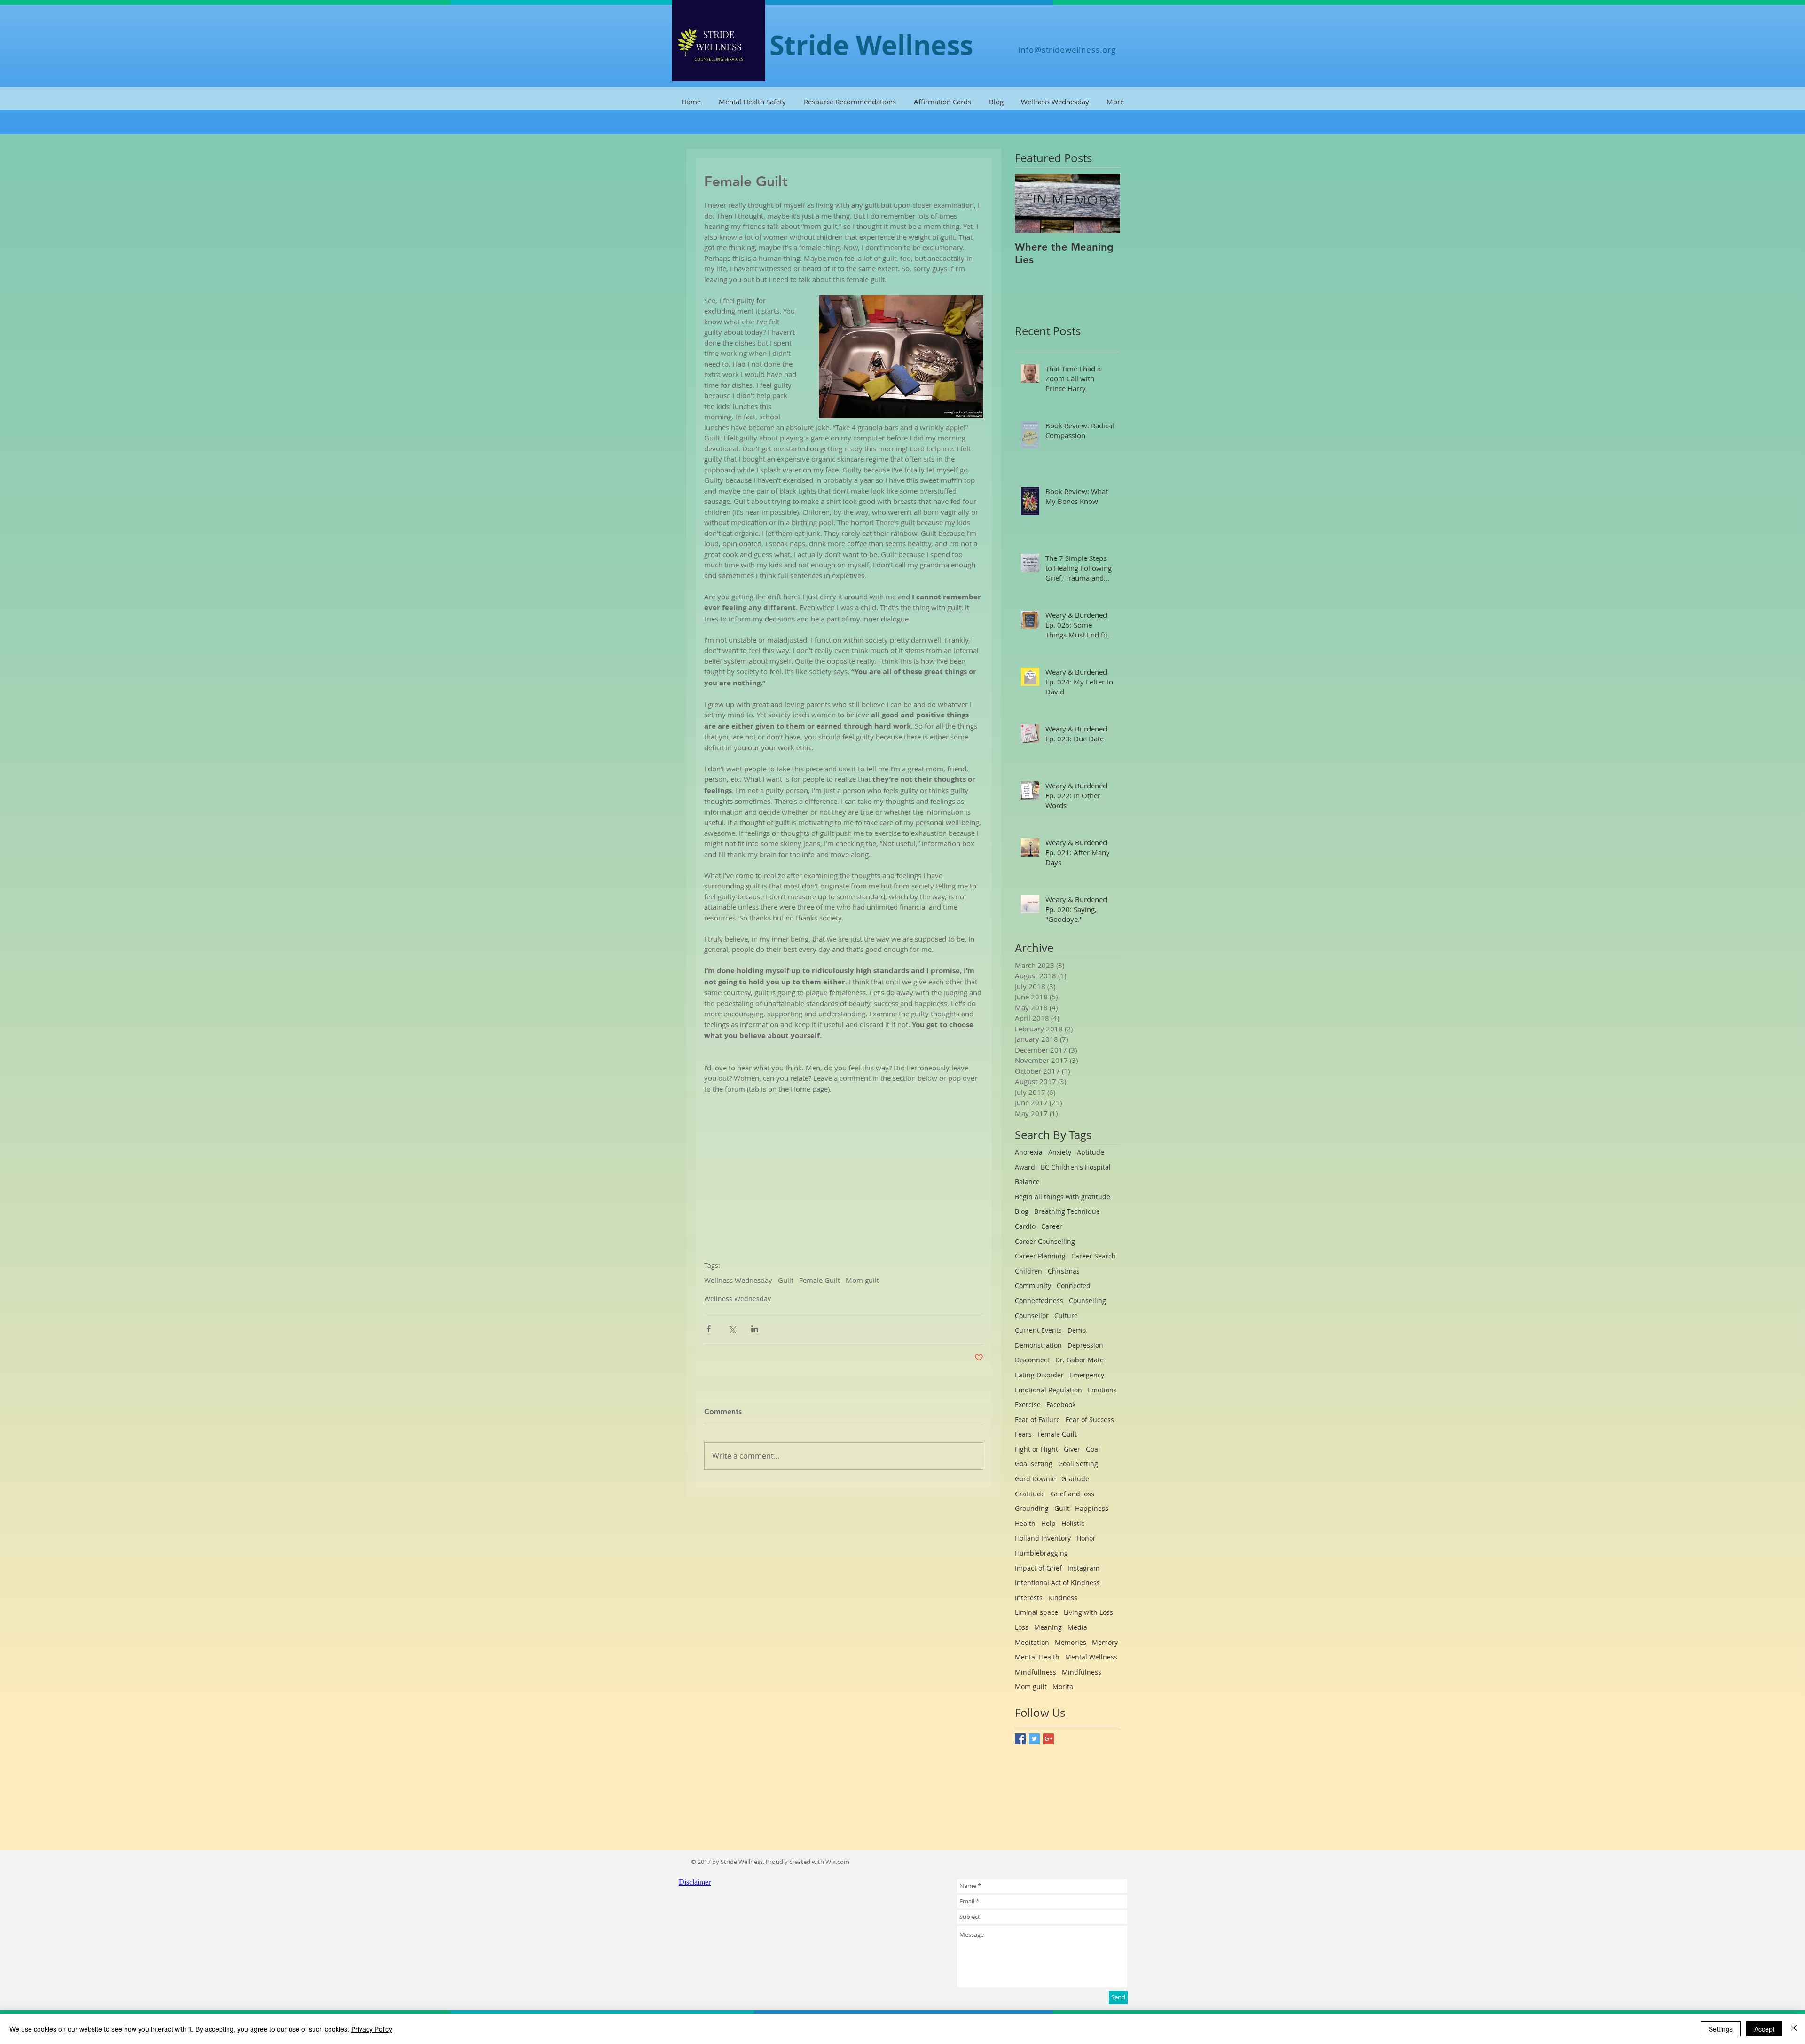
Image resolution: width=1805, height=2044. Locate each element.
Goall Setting (1078, 1464)
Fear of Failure (1037, 1419)
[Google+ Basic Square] (1048, 1739)
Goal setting (1034, 1464)
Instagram (1083, 1568)
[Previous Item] (1030, 203)
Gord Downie (1035, 1479)
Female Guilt (820, 1280)
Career (1052, 1226)
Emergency (1087, 1375)
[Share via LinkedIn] (755, 1329)
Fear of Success (1090, 1419)
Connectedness (1039, 1301)
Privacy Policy (372, 2029)
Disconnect (1032, 1360)
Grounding (1032, 1508)
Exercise (1028, 1404)
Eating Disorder (1039, 1375)
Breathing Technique (1067, 1211)
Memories (1071, 1642)
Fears (1023, 1434)
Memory (1105, 1642)
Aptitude (1091, 1152)
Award (1025, 1167)
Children (1028, 1271)
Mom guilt (862, 1280)
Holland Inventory (1043, 1538)
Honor (1086, 1538)
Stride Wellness (871, 45)
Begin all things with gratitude (1063, 1197)
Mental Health (1037, 1657)
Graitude (1075, 1479)
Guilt (786, 1280)
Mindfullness (1036, 1672)
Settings (1721, 2029)
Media (1077, 1627)
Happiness (1092, 1508)
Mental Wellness (1091, 1657)
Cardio (1025, 1226)
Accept (1764, 2029)
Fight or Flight (1036, 1449)
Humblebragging (1041, 1553)
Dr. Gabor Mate (1079, 1360)
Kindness (1063, 1598)
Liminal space (1036, 1612)
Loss (1022, 1627)
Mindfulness (1082, 1672)
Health (1025, 1523)
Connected (1074, 1285)
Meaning (1048, 1627)
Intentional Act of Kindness (1057, 1583)
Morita (1063, 1686)
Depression (1085, 1345)
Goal (1093, 1449)
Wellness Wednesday (738, 1280)
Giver (1072, 1449)
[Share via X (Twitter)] (732, 1329)
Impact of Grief (1038, 1568)
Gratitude (1030, 1494)
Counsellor (1032, 1316)
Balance (1027, 1182)
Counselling (1087, 1301)
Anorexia (1029, 1152)
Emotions (1102, 1390)
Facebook (1061, 1404)
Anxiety (1060, 1152)
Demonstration (1038, 1345)
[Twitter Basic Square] (1034, 1739)
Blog (1022, 1211)
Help (1048, 1523)
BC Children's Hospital (1076, 1167)
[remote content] (844, 1162)
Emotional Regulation (1048, 1390)
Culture (1066, 1316)
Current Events (1038, 1330)
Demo (1077, 1330)
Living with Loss (1088, 1612)
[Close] (1794, 2029)
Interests (1029, 1598)
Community (1033, 1285)
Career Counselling (1045, 1241)
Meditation (1032, 1642)
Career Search (1094, 1256)
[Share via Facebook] (709, 1329)
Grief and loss (1072, 1494)
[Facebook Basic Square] (1020, 1739)
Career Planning (1040, 1256)
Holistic (1073, 1523)
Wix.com (837, 1862)
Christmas (1064, 1271)
